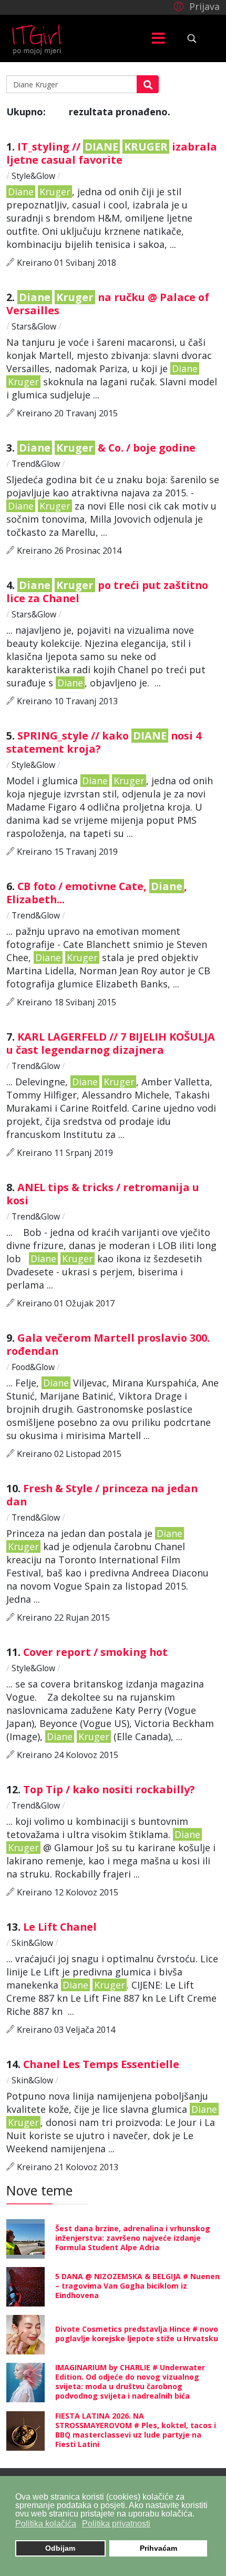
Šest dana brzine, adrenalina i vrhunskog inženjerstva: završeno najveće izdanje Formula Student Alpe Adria (133, 2238)
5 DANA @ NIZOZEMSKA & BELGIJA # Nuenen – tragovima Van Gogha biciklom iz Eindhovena (137, 2286)
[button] (195, 6)
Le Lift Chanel (61, 1927)
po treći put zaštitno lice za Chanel (107, 592)
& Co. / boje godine (109, 448)
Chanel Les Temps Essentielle (102, 2064)
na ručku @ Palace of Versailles (108, 304)
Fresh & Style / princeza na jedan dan (102, 1495)
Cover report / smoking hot (97, 1652)
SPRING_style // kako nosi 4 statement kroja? (104, 742)
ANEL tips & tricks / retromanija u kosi (103, 1194)
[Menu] (158, 38)
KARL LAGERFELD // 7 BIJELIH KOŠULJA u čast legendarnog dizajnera (111, 1043)
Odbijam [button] (60, 2548)
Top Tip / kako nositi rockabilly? (110, 1789)
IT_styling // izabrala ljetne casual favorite (112, 153)
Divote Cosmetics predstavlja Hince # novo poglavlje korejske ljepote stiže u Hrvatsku (137, 2334)
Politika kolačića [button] (46, 2524)
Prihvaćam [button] (158, 2548)
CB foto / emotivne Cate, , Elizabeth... (97, 893)
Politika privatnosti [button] (116, 2524)
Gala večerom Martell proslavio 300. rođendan (108, 1344)
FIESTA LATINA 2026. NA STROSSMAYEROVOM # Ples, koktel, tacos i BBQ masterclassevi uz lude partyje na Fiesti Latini (136, 2430)
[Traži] (148, 84)
